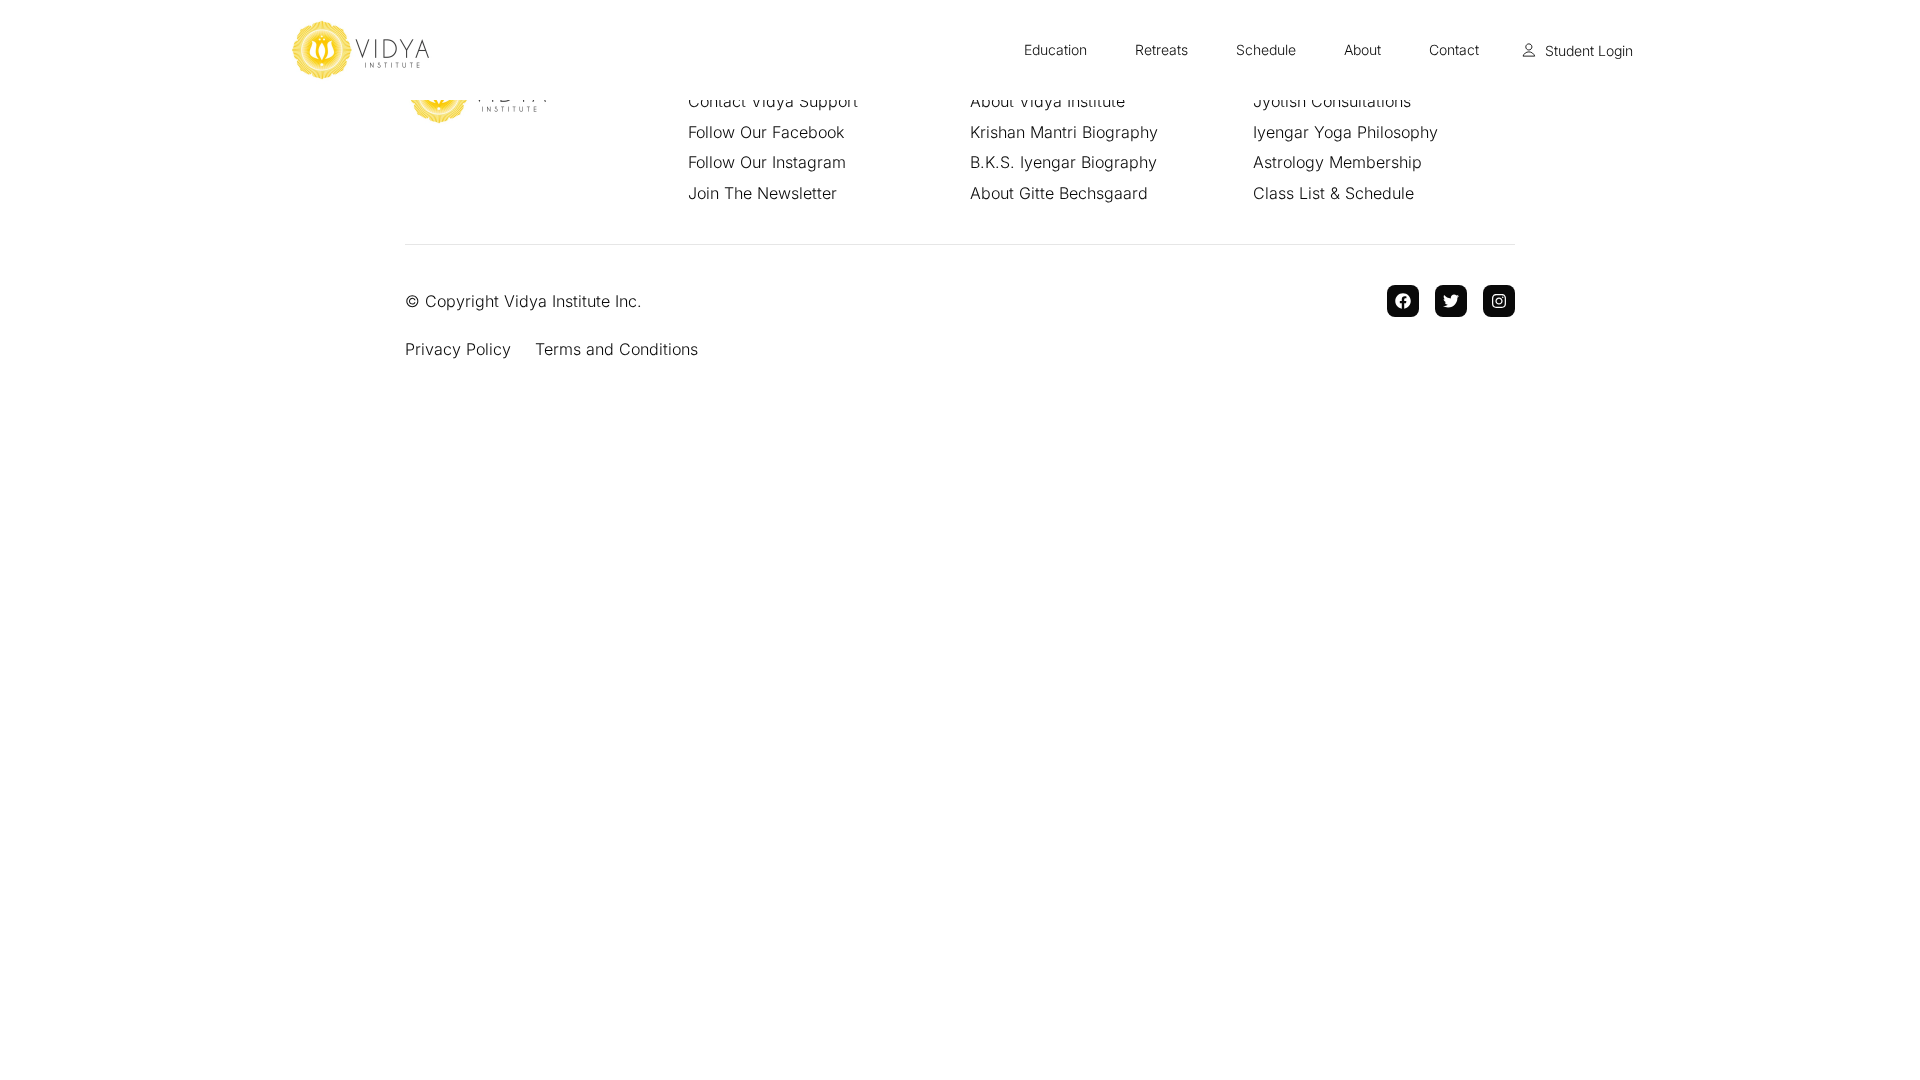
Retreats (1161, 49)
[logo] (360, 50)
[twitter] (1451, 301)
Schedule (1266, 49)
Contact (1454, 49)
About (1362, 49)
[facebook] (1403, 301)
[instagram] (1499, 301)
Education (1055, 49)
